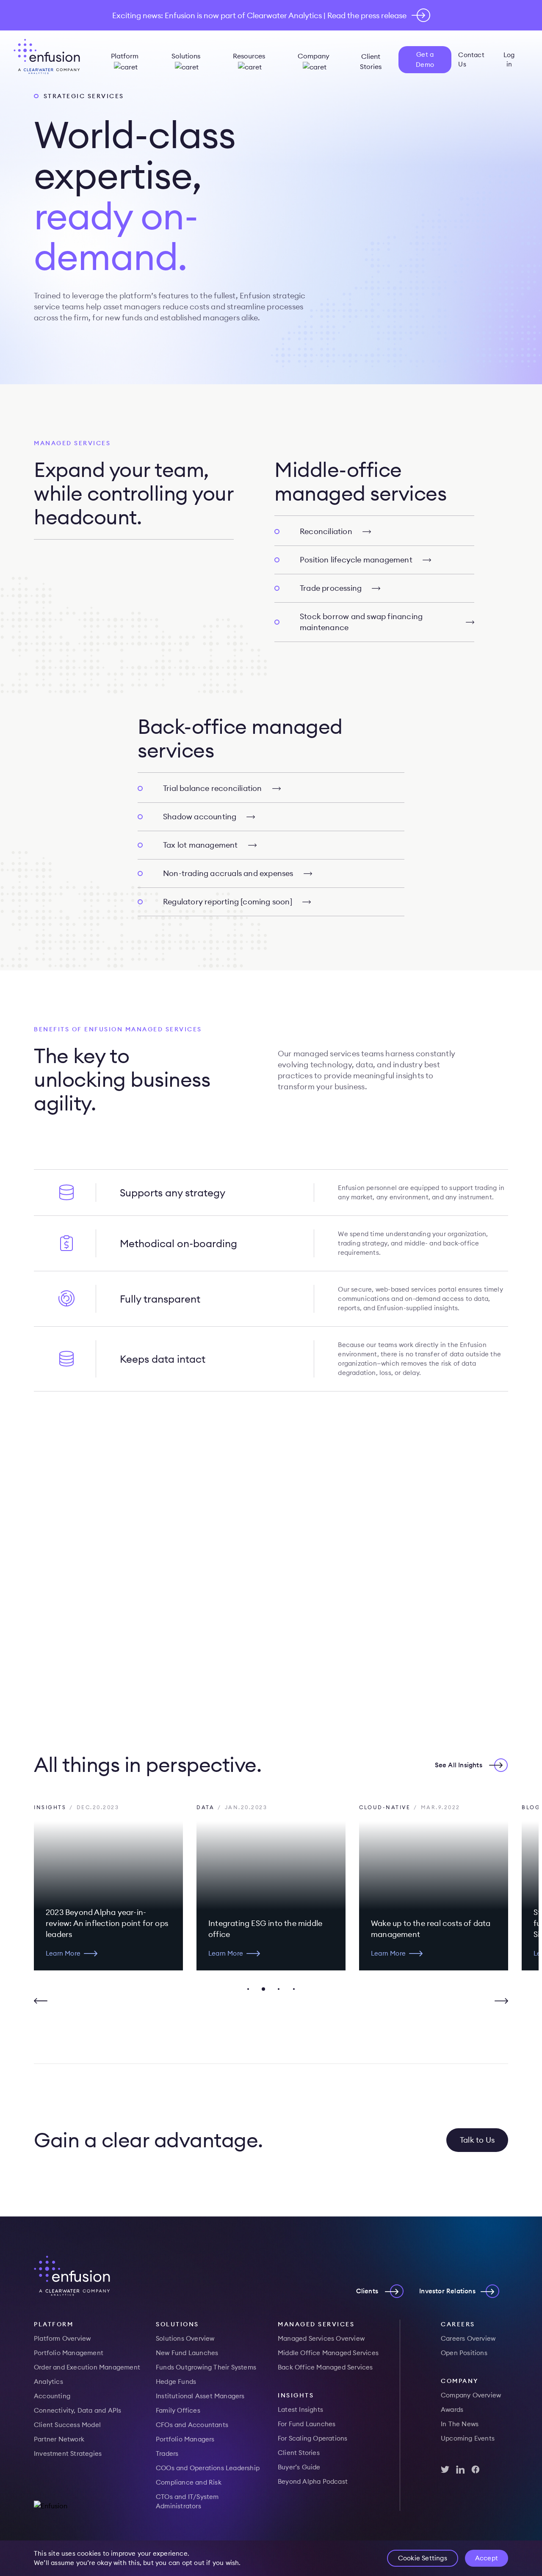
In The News (460, 2424)
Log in (509, 59)
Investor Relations (447, 2291)
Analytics (48, 2382)
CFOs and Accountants (192, 2425)
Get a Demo (425, 59)
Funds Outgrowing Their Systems (206, 2367)
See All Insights (459, 1765)
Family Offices (178, 2410)
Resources (249, 56)
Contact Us (471, 59)
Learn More (63, 1953)
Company (314, 56)
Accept (487, 2558)
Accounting (52, 2396)
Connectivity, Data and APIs (77, 2410)
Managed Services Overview (321, 2338)
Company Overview (471, 2395)
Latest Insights (300, 2409)
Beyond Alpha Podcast (313, 2481)
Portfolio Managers (185, 2439)
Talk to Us (477, 2140)
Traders (167, 2453)
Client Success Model (67, 2425)
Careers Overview (468, 2338)
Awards (452, 2409)
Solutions (186, 56)
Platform (125, 56)
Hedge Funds (176, 2382)
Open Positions (464, 2353)
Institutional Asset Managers (200, 2396)
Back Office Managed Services (325, 2367)
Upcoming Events (468, 2438)
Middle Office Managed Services (328, 2353)
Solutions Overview (185, 2338)
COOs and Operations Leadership (208, 2468)
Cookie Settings (423, 2558)
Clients (367, 2291)
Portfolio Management (69, 2353)
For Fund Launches (307, 2424)
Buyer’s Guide (299, 2467)
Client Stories (371, 61)
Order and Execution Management (87, 2367)
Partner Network (59, 2439)
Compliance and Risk (189, 2482)
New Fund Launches (187, 2353)
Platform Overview (62, 2338)
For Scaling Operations (312, 2438)
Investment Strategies (68, 2453)
